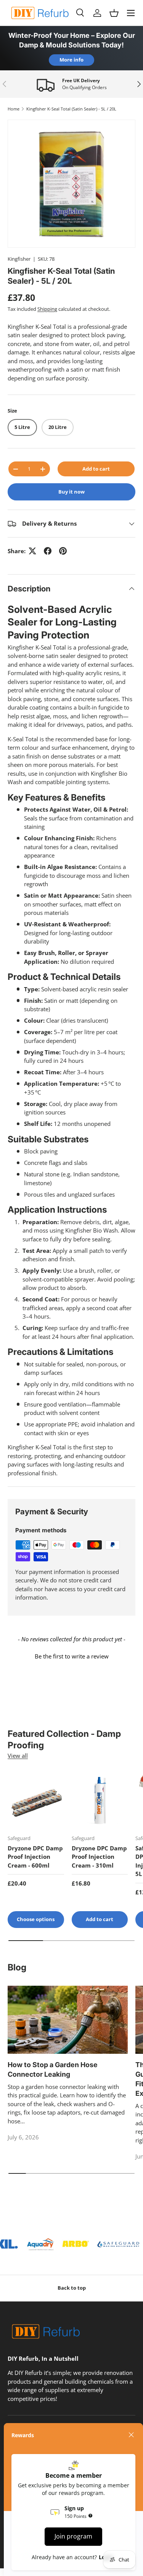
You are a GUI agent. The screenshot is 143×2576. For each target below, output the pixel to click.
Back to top (72, 2288)
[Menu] (131, 13)
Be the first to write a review (72, 1656)
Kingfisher (19, 259)
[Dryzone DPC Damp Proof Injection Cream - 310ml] (100, 1800)
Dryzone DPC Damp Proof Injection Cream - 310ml (99, 1857)
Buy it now (71, 492)
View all (18, 1756)
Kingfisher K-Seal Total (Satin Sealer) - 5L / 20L (71, 109)
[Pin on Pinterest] (63, 551)
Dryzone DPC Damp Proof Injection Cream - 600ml (35, 1857)
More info (71, 60)
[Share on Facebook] (48, 551)
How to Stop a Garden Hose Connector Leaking (53, 2069)
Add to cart (96, 469)
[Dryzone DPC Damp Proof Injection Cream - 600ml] (36, 1800)
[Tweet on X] (32, 551)
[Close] (131, 2435)
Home (14, 109)
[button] (114, 13)
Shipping (47, 309)
